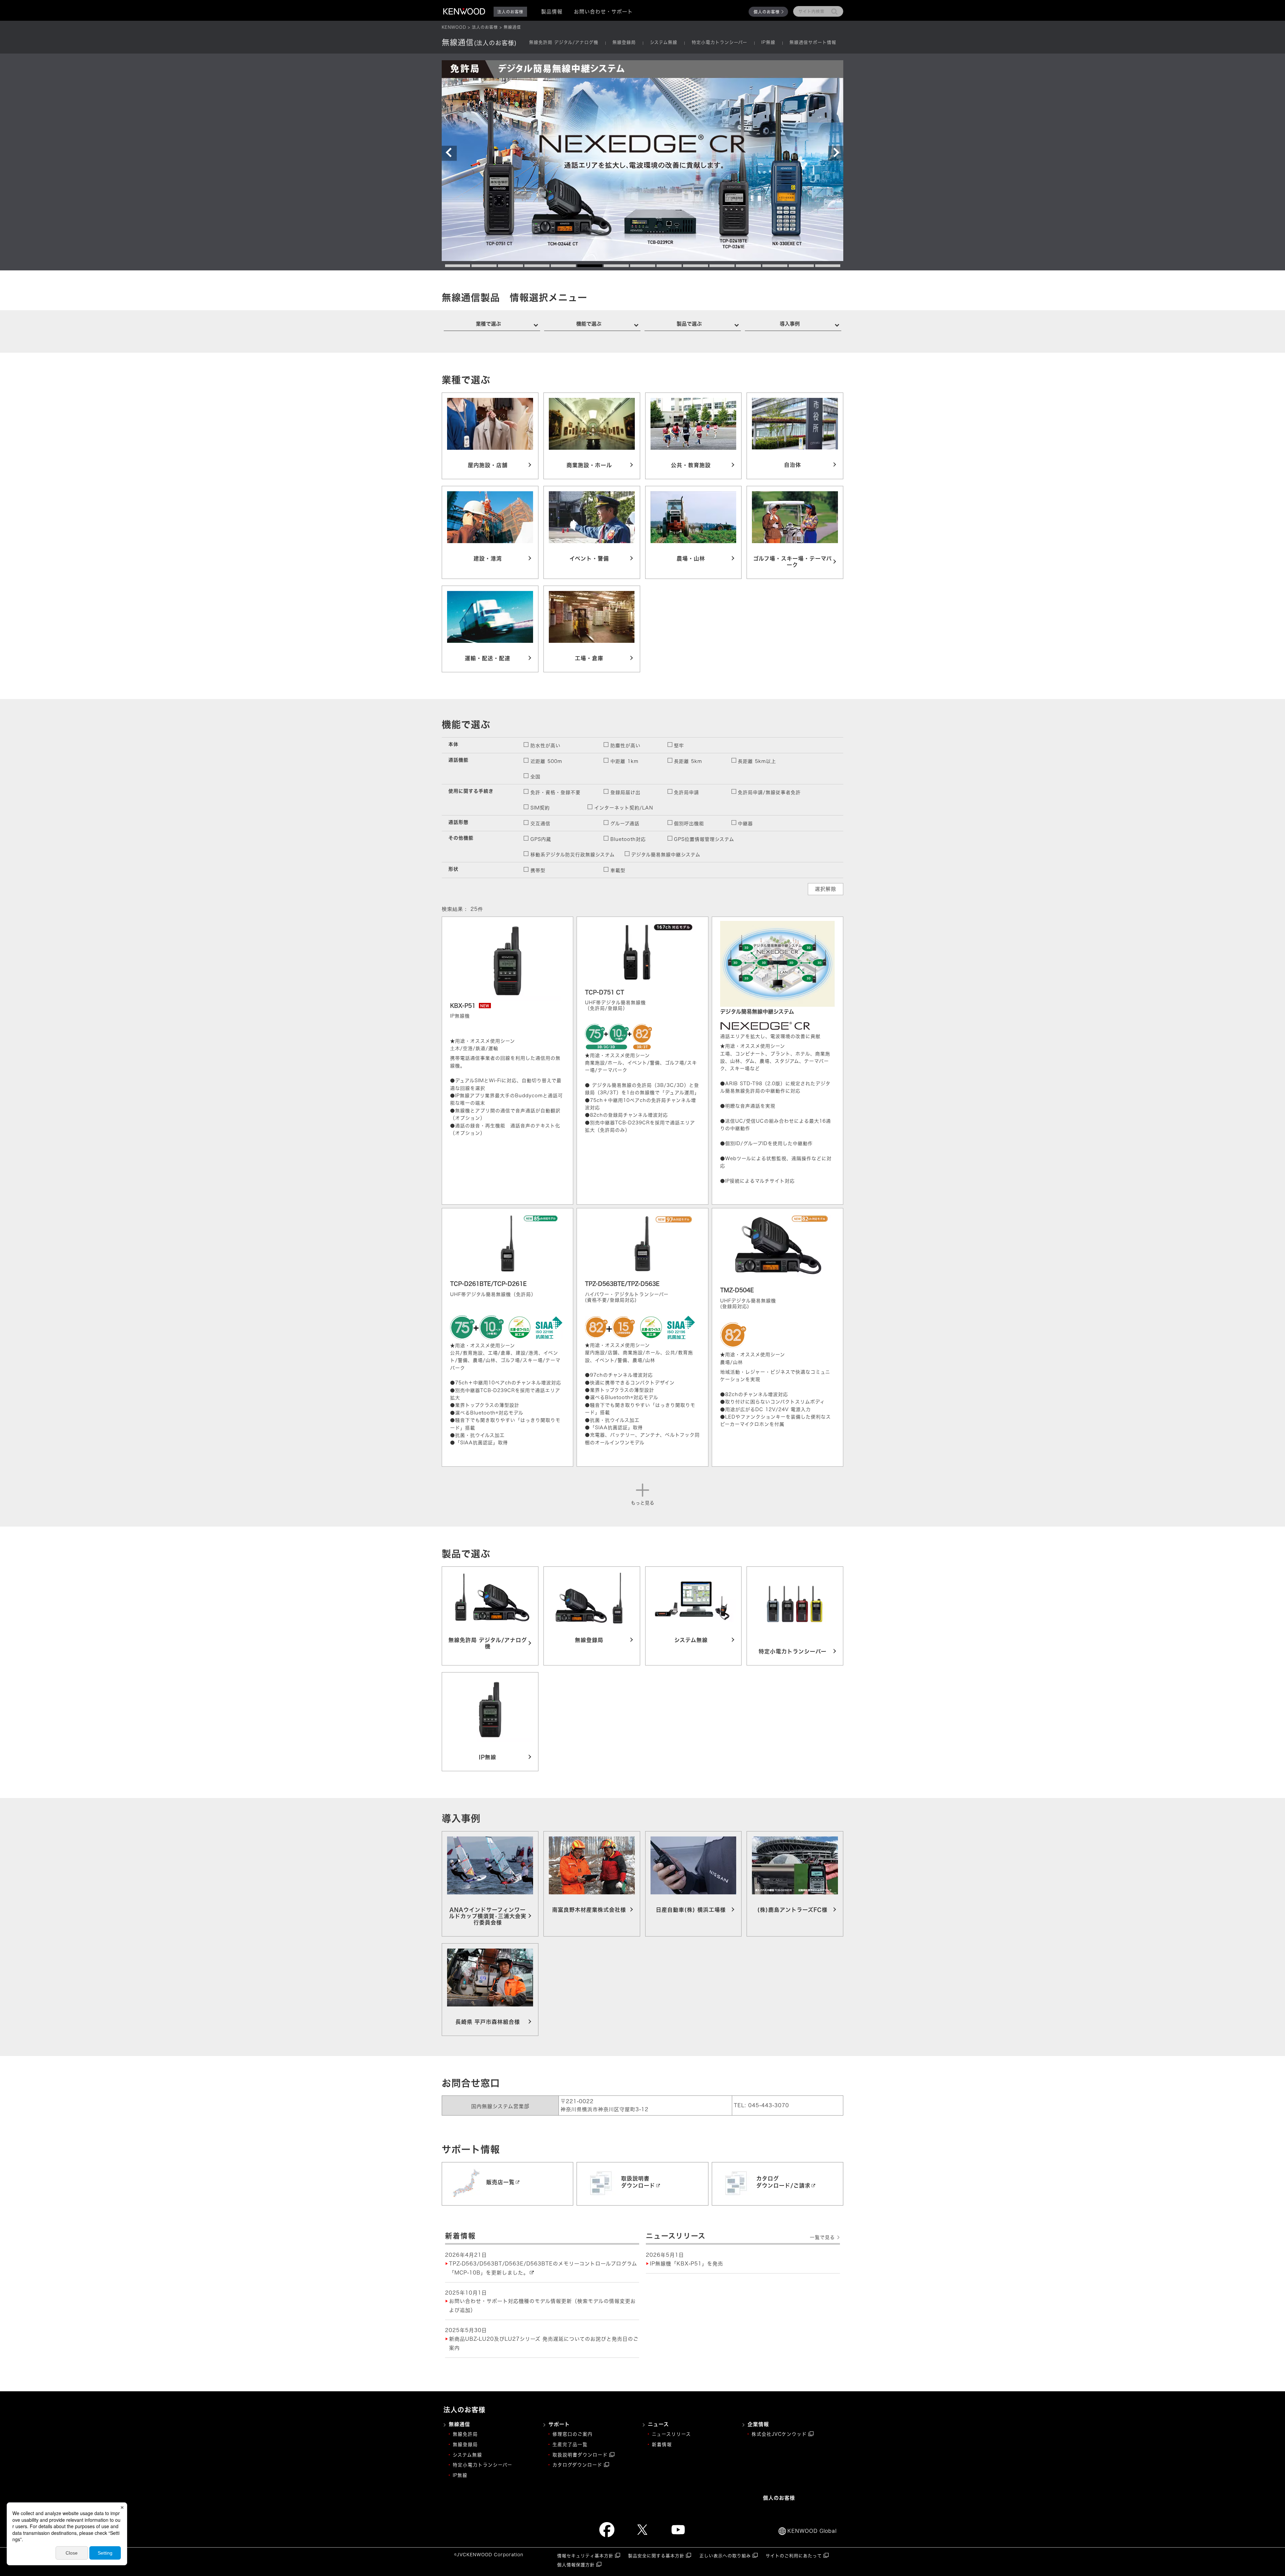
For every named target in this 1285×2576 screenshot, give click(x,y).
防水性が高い (545, 746)
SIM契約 (540, 808)
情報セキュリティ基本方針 (585, 2556)
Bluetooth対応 (628, 839)
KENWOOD (454, 27)
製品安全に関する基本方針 (656, 2556)
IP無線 (768, 42)
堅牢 (679, 746)
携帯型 (538, 870)
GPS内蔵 (541, 839)
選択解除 (826, 889)
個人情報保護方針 (576, 2565)
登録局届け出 (625, 792)
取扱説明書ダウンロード (580, 2455)
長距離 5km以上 (757, 761)
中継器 (745, 824)
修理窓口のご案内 (573, 2434)
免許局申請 (687, 792)
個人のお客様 (767, 12)
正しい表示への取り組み (725, 2556)
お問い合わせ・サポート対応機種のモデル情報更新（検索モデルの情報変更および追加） (542, 2306)
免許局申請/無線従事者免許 (769, 792)
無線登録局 (624, 42)
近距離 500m (546, 761)
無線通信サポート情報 (813, 42)
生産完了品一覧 (570, 2444)
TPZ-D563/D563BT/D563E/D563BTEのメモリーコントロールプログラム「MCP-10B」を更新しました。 (543, 2268)
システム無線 (664, 42)
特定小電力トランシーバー (719, 42)
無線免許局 (465, 2434)
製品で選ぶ (689, 324)
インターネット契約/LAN (624, 808)
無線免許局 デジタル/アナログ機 (564, 42)
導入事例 (790, 324)
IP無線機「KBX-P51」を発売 (687, 2264)
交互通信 (540, 824)
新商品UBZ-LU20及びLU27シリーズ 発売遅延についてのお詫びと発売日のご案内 (544, 2343)
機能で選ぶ (589, 324)
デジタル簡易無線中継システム (666, 855)
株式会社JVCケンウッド (779, 2434)
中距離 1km (624, 761)
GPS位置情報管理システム (704, 839)
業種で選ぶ (488, 324)
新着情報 (662, 2444)
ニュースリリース (671, 2434)
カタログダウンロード (577, 2465)
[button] (449, 153)
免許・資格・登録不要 (555, 792)
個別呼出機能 (689, 824)
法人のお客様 (485, 27)
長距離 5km (688, 761)
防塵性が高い (625, 746)
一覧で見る (822, 2237)
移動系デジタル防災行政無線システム (573, 855)
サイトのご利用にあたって (794, 2556)
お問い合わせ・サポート (603, 12)
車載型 (618, 870)
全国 (535, 777)
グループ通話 (625, 824)
